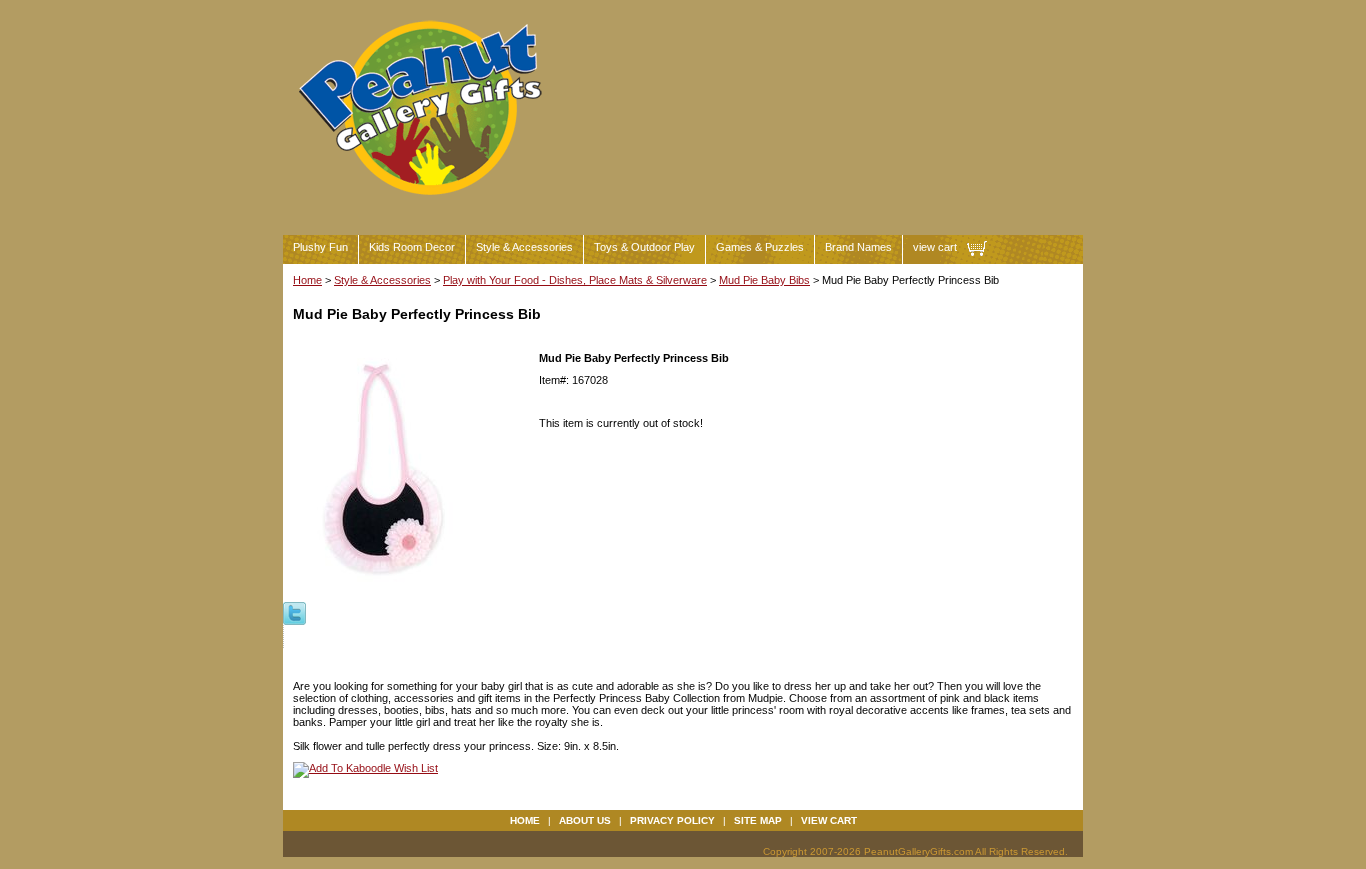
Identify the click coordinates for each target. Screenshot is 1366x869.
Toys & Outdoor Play (644, 247)
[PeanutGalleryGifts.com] (424, 203)
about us (585, 820)
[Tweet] (294, 612)
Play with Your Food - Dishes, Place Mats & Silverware (575, 280)
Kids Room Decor (412, 247)
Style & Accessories (524, 247)
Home (307, 280)
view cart (935, 247)
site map (758, 820)
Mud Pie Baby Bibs (764, 280)
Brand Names (858, 247)
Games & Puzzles (760, 247)
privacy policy (672, 820)
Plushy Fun (320, 247)
